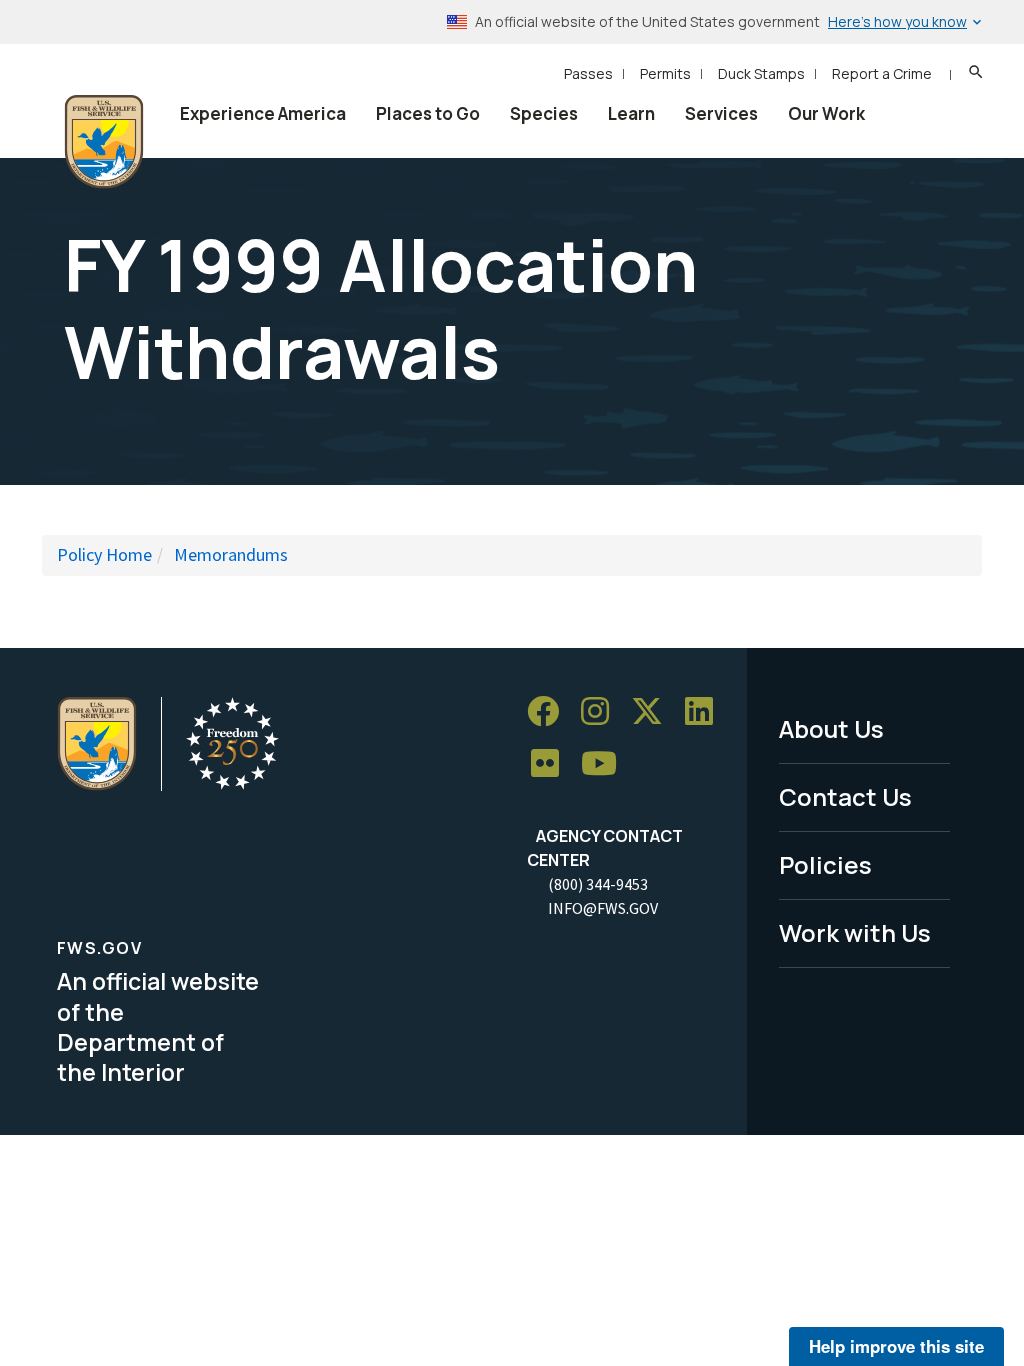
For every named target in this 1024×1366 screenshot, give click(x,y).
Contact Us (845, 796)
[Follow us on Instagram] (602, 711)
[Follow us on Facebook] (550, 711)
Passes (588, 73)
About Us (831, 728)
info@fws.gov (603, 908)
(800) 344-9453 (598, 884)
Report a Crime (882, 73)
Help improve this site (896, 1346)
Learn (631, 113)
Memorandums (231, 554)
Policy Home (104, 554)
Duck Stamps (761, 73)
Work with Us (855, 932)
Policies (825, 864)
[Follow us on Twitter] (654, 711)
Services (721, 113)
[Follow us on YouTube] (606, 763)
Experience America (263, 113)
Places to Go (428, 113)
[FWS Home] (104, 142)
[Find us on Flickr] (552, 763)
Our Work (826, 113)
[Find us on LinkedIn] (706, 711)
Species (544, 113)
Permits (665, 73)
